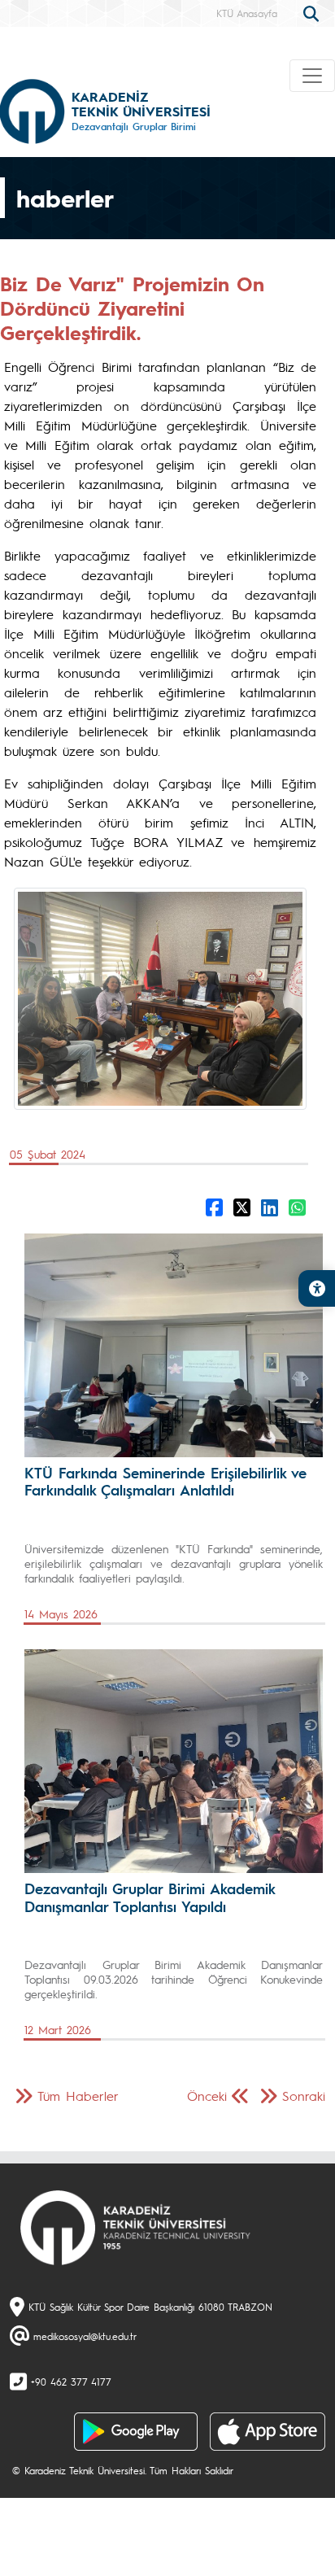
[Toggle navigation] (312, 76)
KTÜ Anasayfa (247, 13)
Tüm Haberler (78, 2096)
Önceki (207, 2096)
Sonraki (304, 2096)
